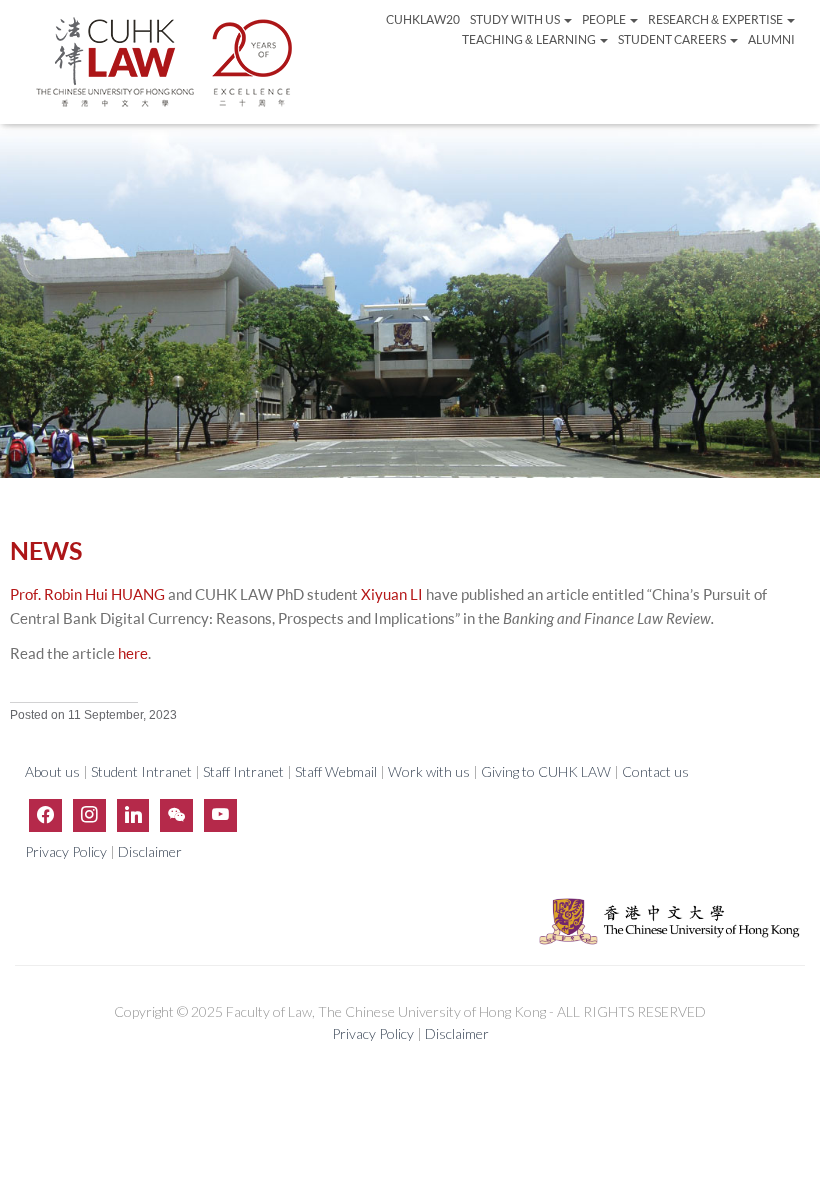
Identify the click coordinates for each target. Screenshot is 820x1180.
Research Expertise (715, 19)
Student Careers (673, 39)
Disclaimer (150, 851)
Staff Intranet (243, 771)
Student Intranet (141, 771)
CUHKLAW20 (423, 19)
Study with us (516, 19)
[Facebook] (45, 814)
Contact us (655, 771)
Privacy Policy (67, 851)
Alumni (771, 39)
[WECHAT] (176, 814)
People (605, 19)
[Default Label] (133, 814)
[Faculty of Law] (165, 62)
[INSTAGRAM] (89, 814)
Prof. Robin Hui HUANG (87, 594)
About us (54, 771)
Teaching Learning (530, 39)
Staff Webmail (336, 771)
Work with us (429, 771)
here (133, 653)
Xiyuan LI (392, 594)
